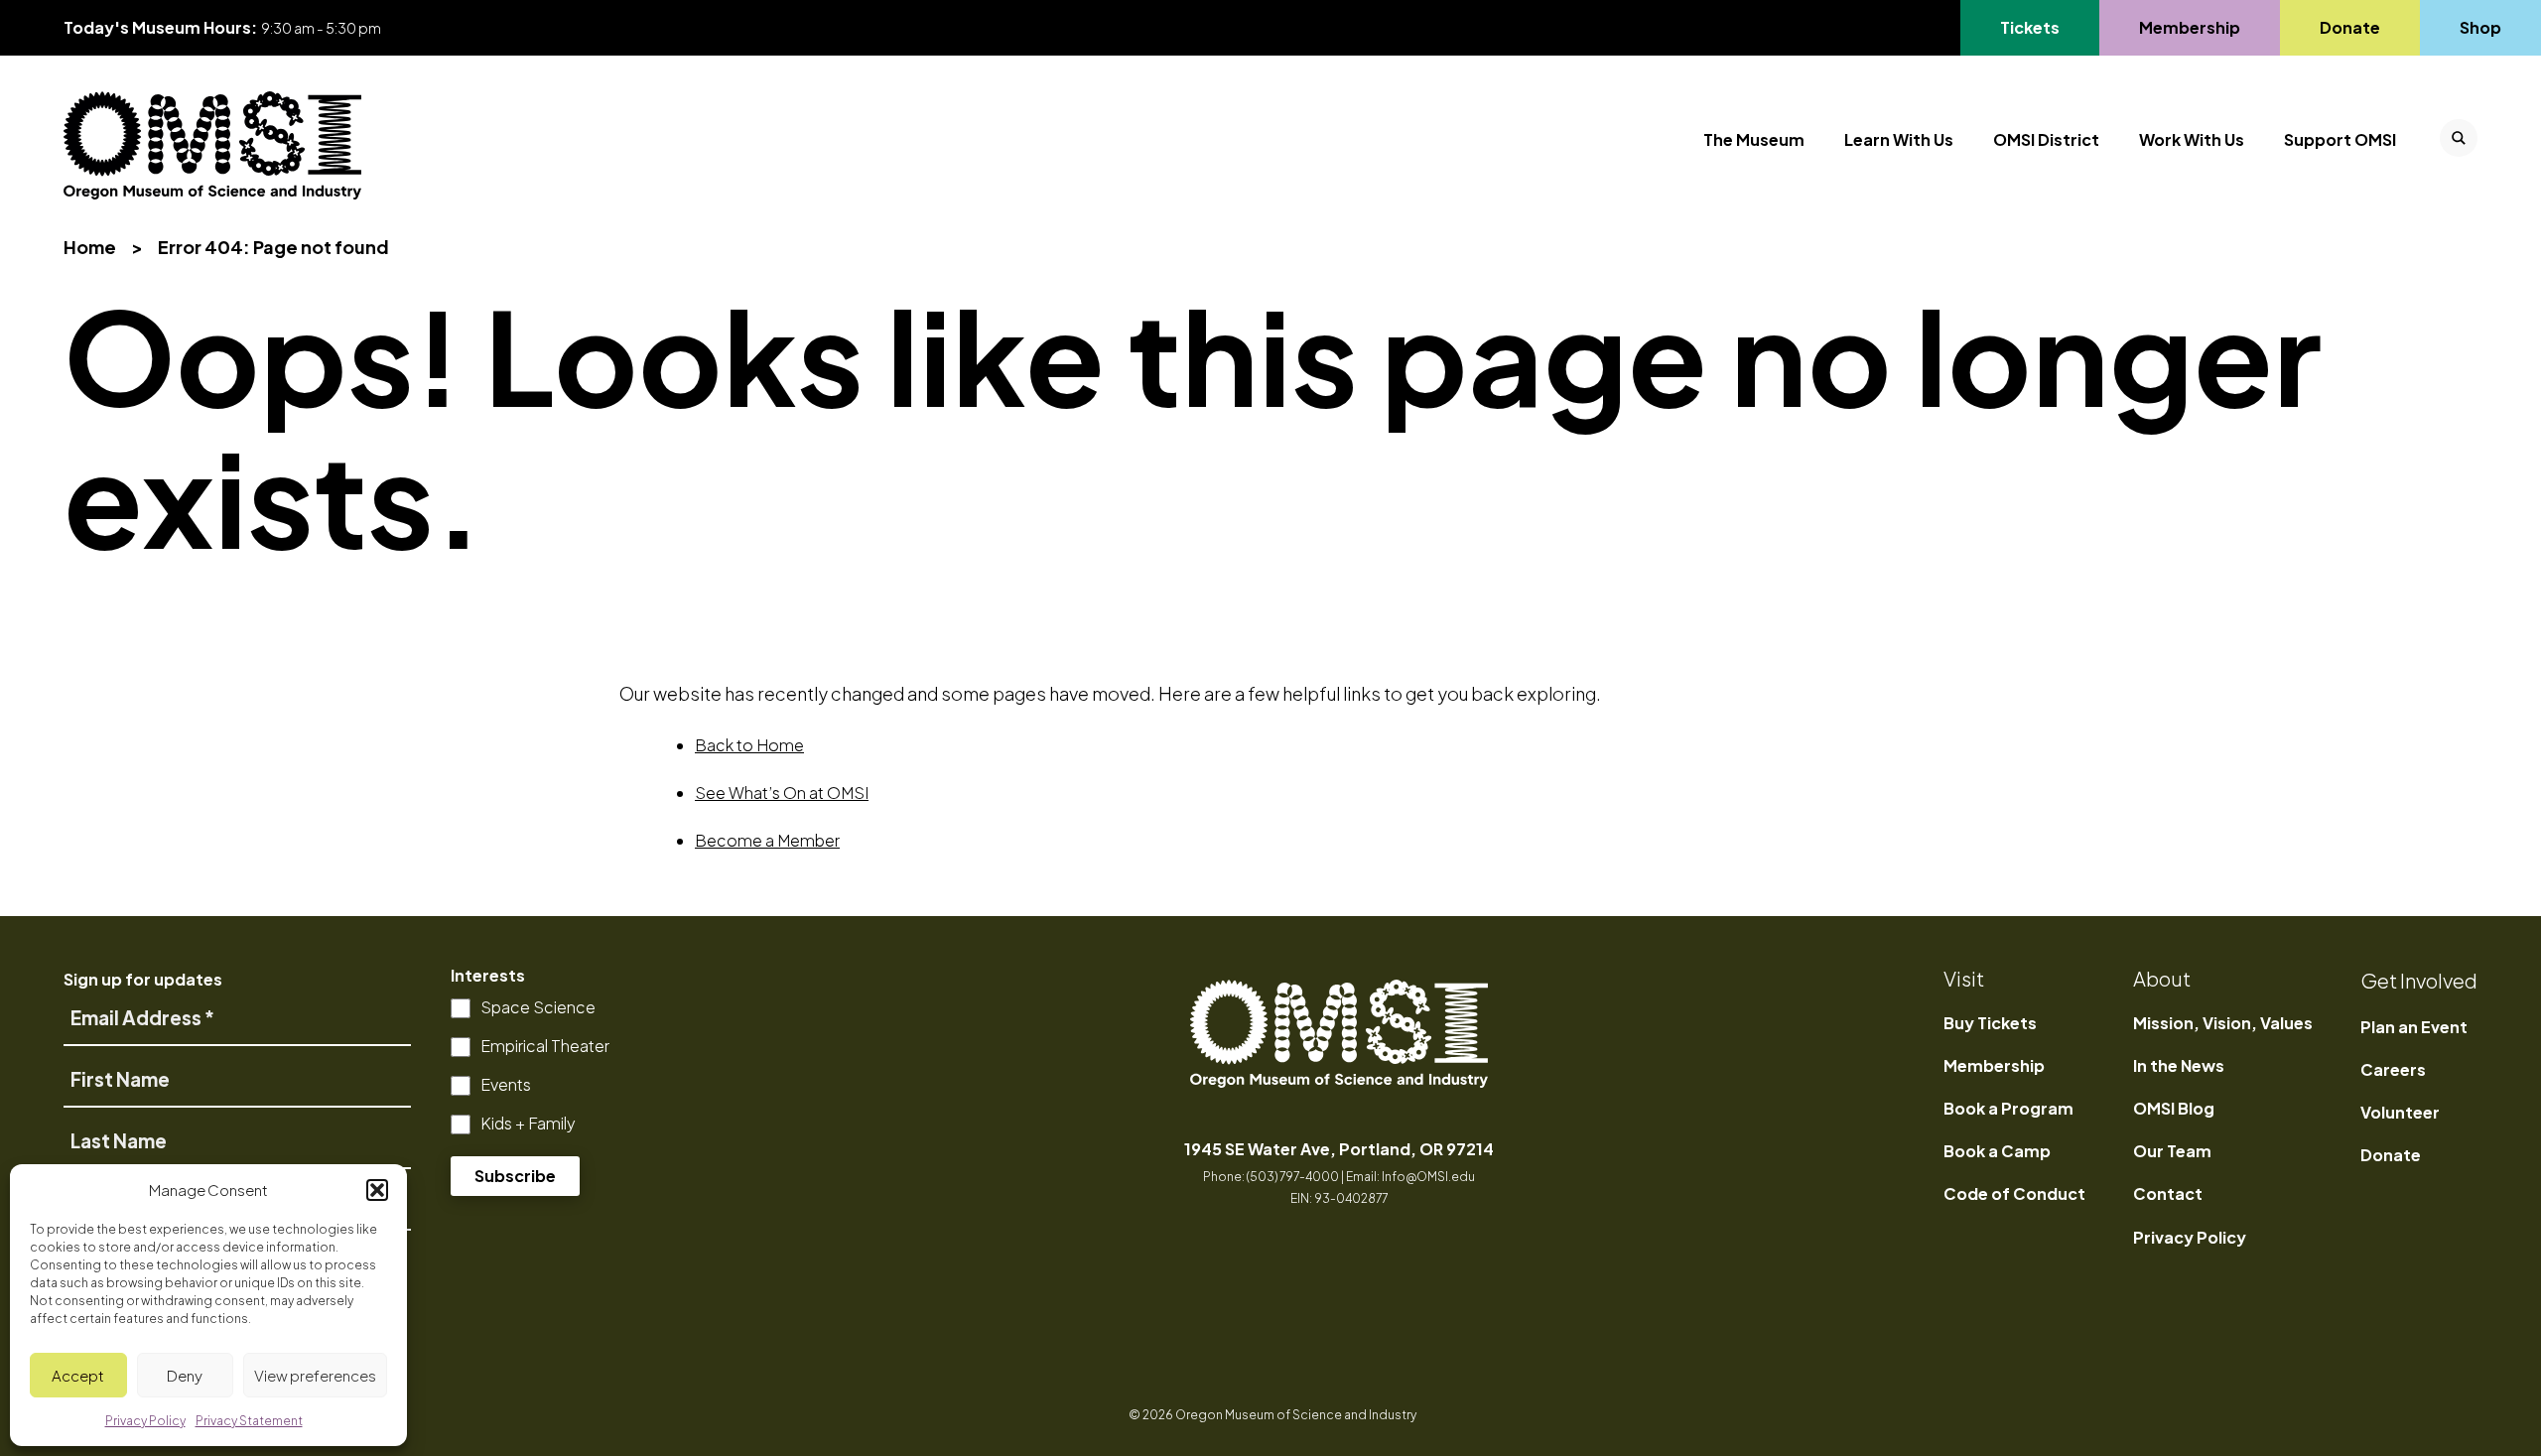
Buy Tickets (1990, 1023)
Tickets (2041, 27)
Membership (2189, 27)
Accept (78, 1375)
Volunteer (2400, 1112)
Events (506, 1084)
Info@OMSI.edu (1428, 1177)
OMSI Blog (2174, 1108)
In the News (2179, 1065)
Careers (2393, 1069)
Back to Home (749, 745)
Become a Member (767, 840)
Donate (2349, 27)
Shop (2480, 27)
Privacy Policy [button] (145, 1421)
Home (90, 247)
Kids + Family (528, 1123)
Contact (2168, 1193)
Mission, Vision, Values (2223, 1023)
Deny (185, 1375)
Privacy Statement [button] (249, 1421)
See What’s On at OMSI (782, 793)
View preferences (315, 1375)
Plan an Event (2414, 1027)
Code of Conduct (2014, 1193)
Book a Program (2008, 1108)
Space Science (538, 1007)
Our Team (2172, 1151)
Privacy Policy (2190, 1237)
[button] (377, 1190)
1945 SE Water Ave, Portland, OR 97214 (1339, 1149)
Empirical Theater (545, 1046)
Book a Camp (1997, 1151)
